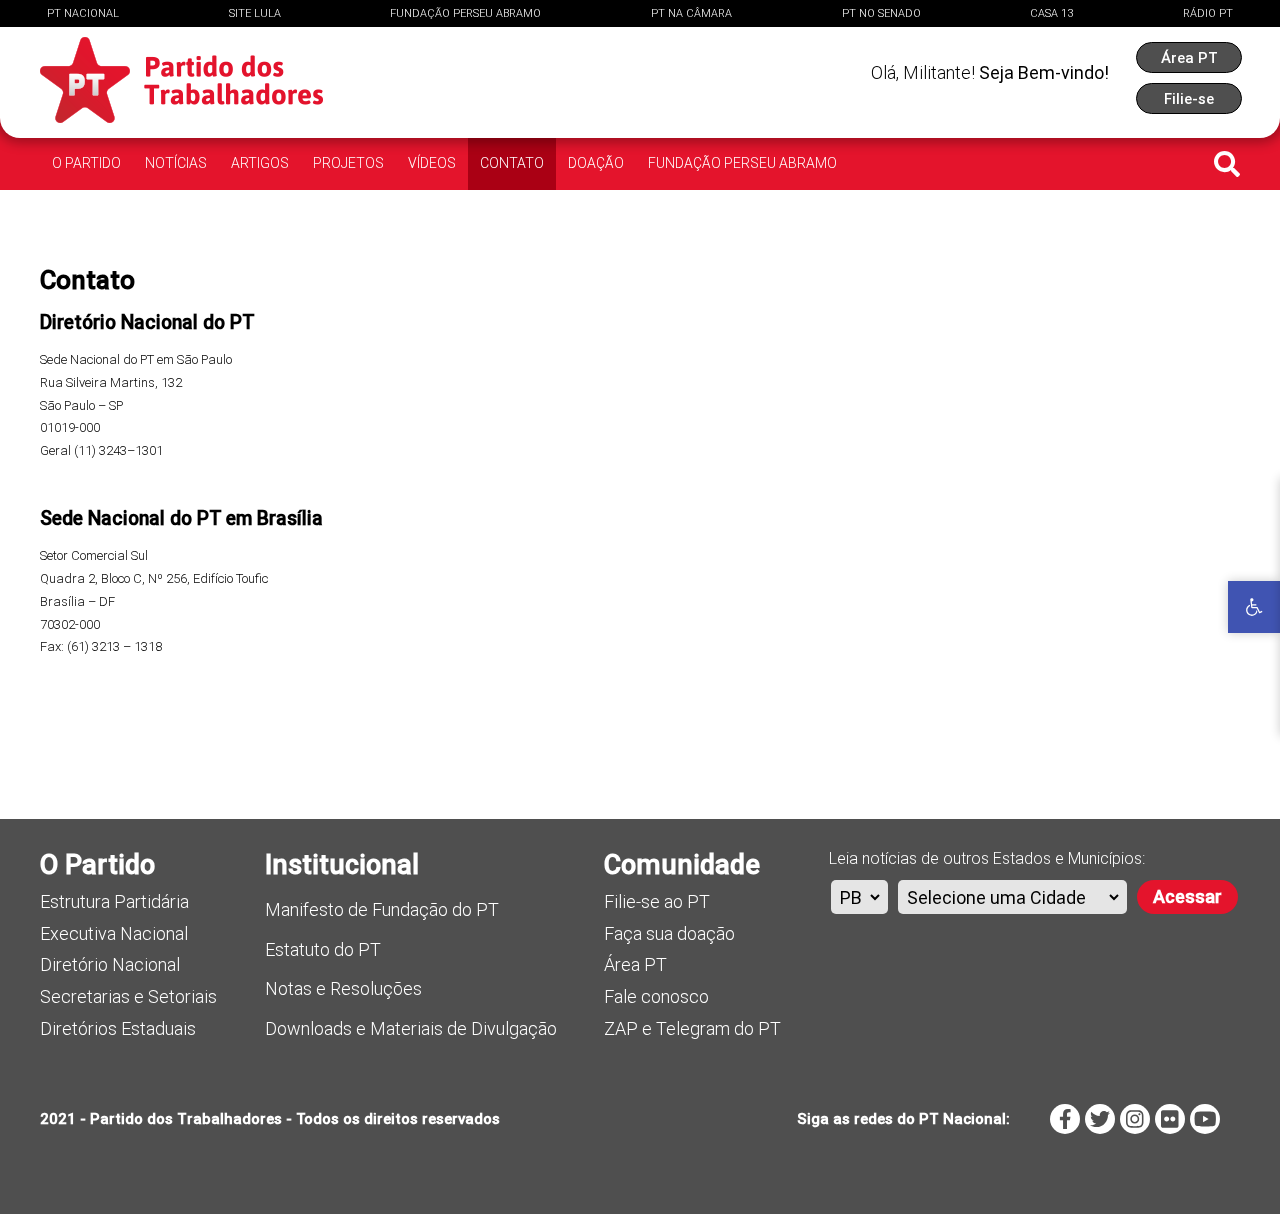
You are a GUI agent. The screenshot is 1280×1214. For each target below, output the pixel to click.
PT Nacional (83, 13)
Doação (596, 163)
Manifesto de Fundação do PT (382, 909)
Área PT (635, 964)
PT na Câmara (691, 13)
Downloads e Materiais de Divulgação (411, 1028)
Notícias (176, 163)
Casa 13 (1051, 13)
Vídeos (432, 163)
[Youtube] (1205, 1119)
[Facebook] (1065, 1119)
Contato (512, 163)
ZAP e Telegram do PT (692, 1028)
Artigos (260, 163)
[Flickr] (1170, 1119)
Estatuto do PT (323, 949)
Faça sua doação (669, 933)
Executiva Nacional (114, 933)
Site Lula (255, 13)
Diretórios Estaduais (118, 1028)
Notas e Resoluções (343, 988)
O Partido (86, 163)
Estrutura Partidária (114, 901)
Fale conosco (656, 996)
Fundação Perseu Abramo (465, 13)
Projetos (348, 163)
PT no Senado (881, 13)
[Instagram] (1135, 1119)
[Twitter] (1100, 1119)
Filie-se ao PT (657, 901)
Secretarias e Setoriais (128, 996)
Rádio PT (1208, 13)
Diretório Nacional (110, 964)
